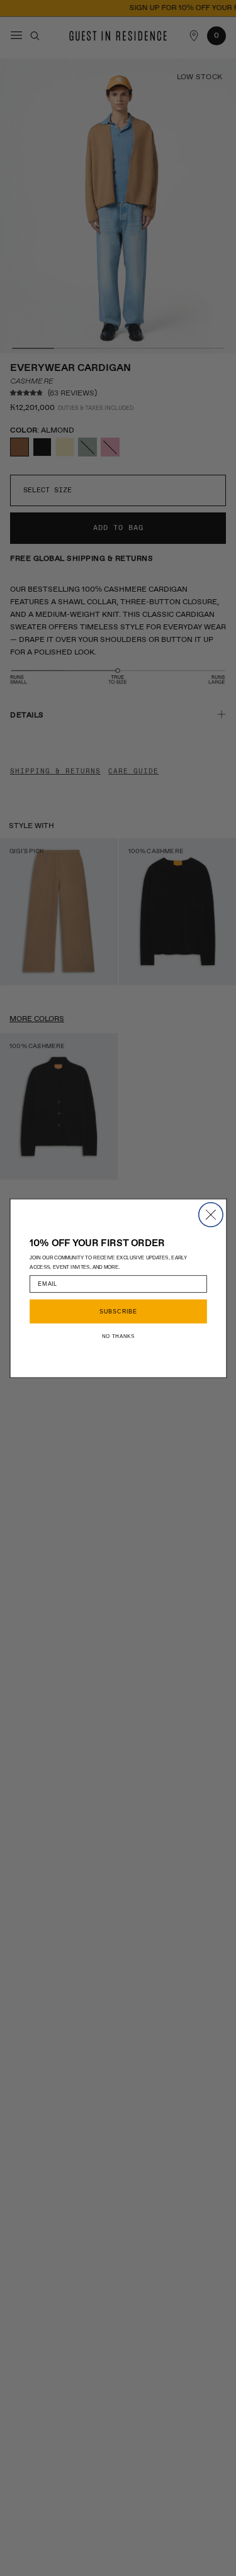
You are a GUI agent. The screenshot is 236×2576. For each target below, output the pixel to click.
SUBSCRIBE (118, 1311)
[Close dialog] (210, 1214)
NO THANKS (118, 1335)
